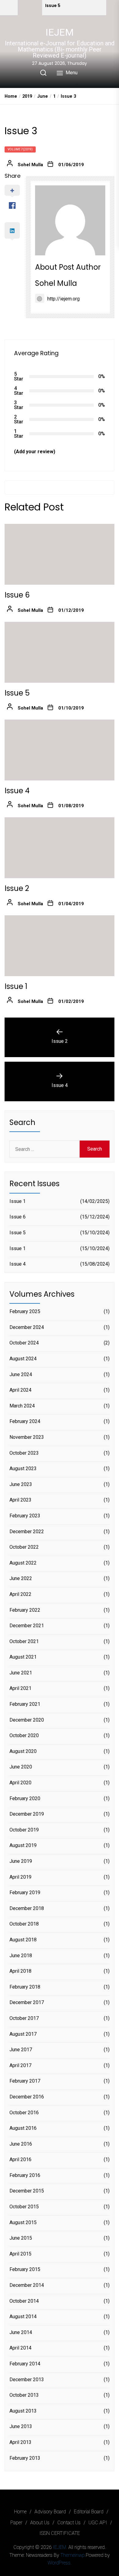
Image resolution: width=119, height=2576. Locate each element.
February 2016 (25, 2175)
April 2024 (20, 1390)
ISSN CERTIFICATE (60, 2533)
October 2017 (24, 2018)
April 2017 (20, 2065)
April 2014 (20, 2348)
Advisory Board (50, 2512)
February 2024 (25, 1421)
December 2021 (27, 1626)
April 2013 (20, 2442)
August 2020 (23, 1751)
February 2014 (25, 2364)
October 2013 (24, 2395)
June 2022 (21, 1578)
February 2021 (25, 1704)
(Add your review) (35, 452)
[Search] (43, 73)
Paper (16, 2523)
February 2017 (25, 2081)
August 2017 (23, 2034)
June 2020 (21, 1767)
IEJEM (60, 32)
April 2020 (20, 1783)
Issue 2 (17, 888)
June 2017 (21, 2050)
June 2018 (21, 1956)
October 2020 (24, 1735)
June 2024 (21, 1374)
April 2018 (20, 1971)
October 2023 (24, 1453)
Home (20, 2512)
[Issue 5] (30, 8)
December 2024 (27, 1327)
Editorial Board (89, 2512)
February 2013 (25, 2458)
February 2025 (25, 1311)
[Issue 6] (60, 554)
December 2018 (27, 1908)
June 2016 (21, 2144)
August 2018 (23, 1940)
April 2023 (20, 1500)
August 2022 (23, 1563)
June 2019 (21, 1861)
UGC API (98, 2523)
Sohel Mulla (30, 165)
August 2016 (23, 2128)
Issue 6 (17, 595)
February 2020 (25, 1798)
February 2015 (25, 2269)
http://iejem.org (63, 299)
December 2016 (27, 2097)
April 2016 (20, 2159)
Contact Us (69, 2523)
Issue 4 (17, 791)
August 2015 (23, 2222)
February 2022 (25, 1610)
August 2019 (23, 1845)
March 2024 (22, 1406)
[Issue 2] (60, 848)
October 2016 (24, 2113)
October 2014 (24, 2301)
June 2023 (21, 1484)
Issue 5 (53, 6)
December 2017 (27, 2002)
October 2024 (24, 1343)
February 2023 (25, 1516)
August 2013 (23, 2411)
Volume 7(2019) (20, 149)
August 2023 (23, 1468)
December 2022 (27, 1532)
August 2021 (23, 1657)
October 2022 (24, 1547)
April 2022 (20, 1594)
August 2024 (23, 1359)
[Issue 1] (60, 946)
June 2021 (21, 1673)
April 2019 (20, 1877)
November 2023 (27, 1437)
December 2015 (27, 2191)
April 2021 (20, 1688)
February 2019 (25, 1893)
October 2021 (24, 1641)
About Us (40, 2523)
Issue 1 (16, 986)
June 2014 (21, 2332)
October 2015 (24, 2207)
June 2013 (21, 2426)
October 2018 (24, 1924)
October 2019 (24, 1830)
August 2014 (23, 2317)
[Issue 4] (60, 750)
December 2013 (27, 2380)
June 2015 (21, 2238)
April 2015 (20, 2254)
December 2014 (27, 2285)
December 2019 (27, 1814)
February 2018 (25, 1987)
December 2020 (27, 1720)
